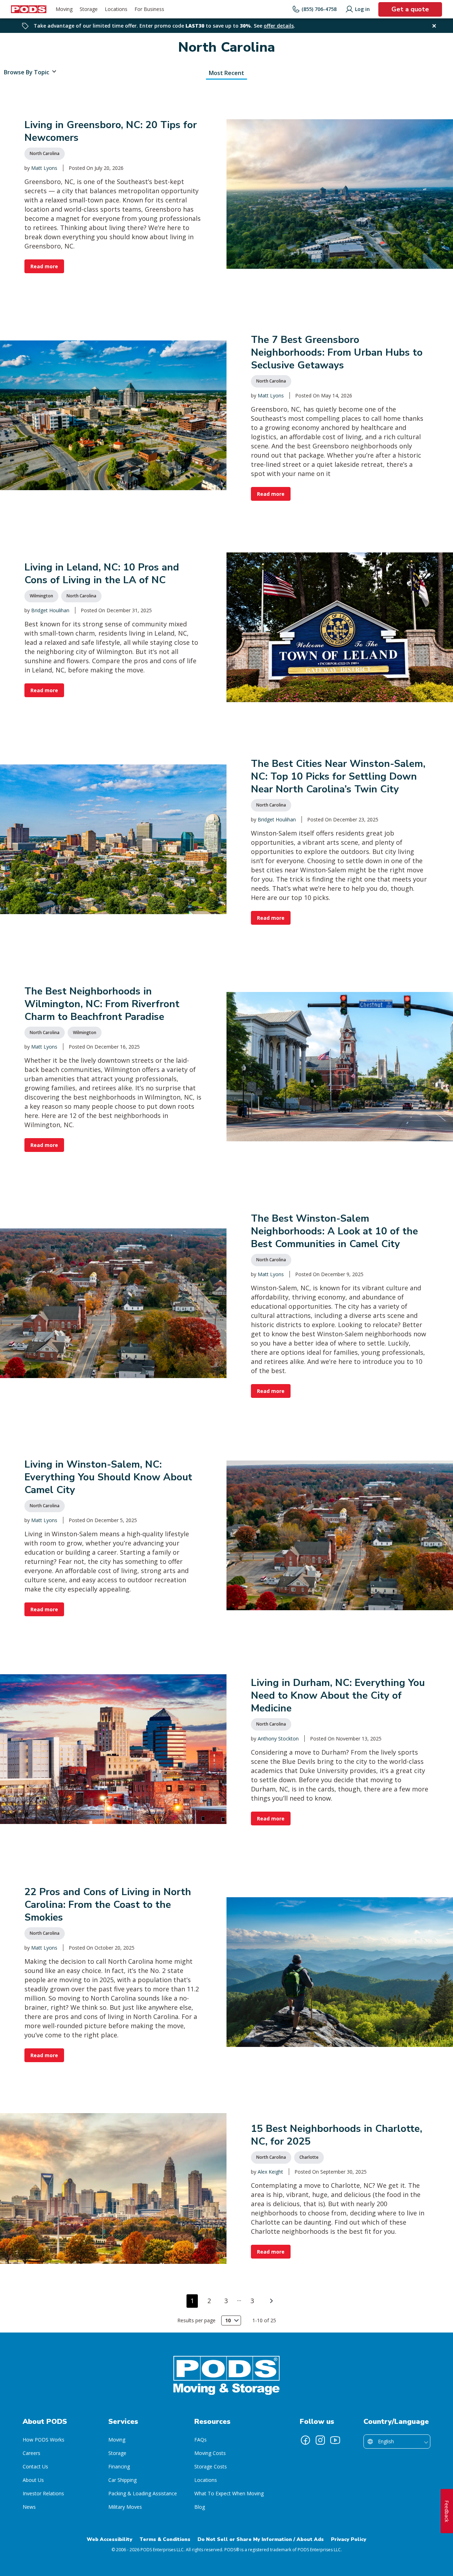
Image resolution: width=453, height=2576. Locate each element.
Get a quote (410, 9)
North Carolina (45, 153)
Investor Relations (43, 2493)
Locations (206, 2480)
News (29, 2507)
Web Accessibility (110, 2539)
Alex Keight (270, 2172)
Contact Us (35, 2466)
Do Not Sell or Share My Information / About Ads (261, 2539)
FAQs (200, 2440)
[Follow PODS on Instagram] (320, 2440)
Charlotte (309, 2157)
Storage (117, 2453)
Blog (200, 2507)
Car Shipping (122, 2480)
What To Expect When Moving (229, 2493)
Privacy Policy (349, 2539)
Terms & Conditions (165, 2539)
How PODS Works (44, 2440)
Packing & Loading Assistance (143, 2493)
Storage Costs (211, 2466)
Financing (119, 2466)
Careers (31, 2453)
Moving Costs (210, 2453)
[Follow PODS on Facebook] (305, 2440)
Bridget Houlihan (50, 610)
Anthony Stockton (278, 1739)
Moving (117, 2440)
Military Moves (125, 2507)
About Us (33, 2480)
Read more (44, 266)
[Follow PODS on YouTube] (335, 2440)
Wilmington (41, 596)
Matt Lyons (44, 168)
